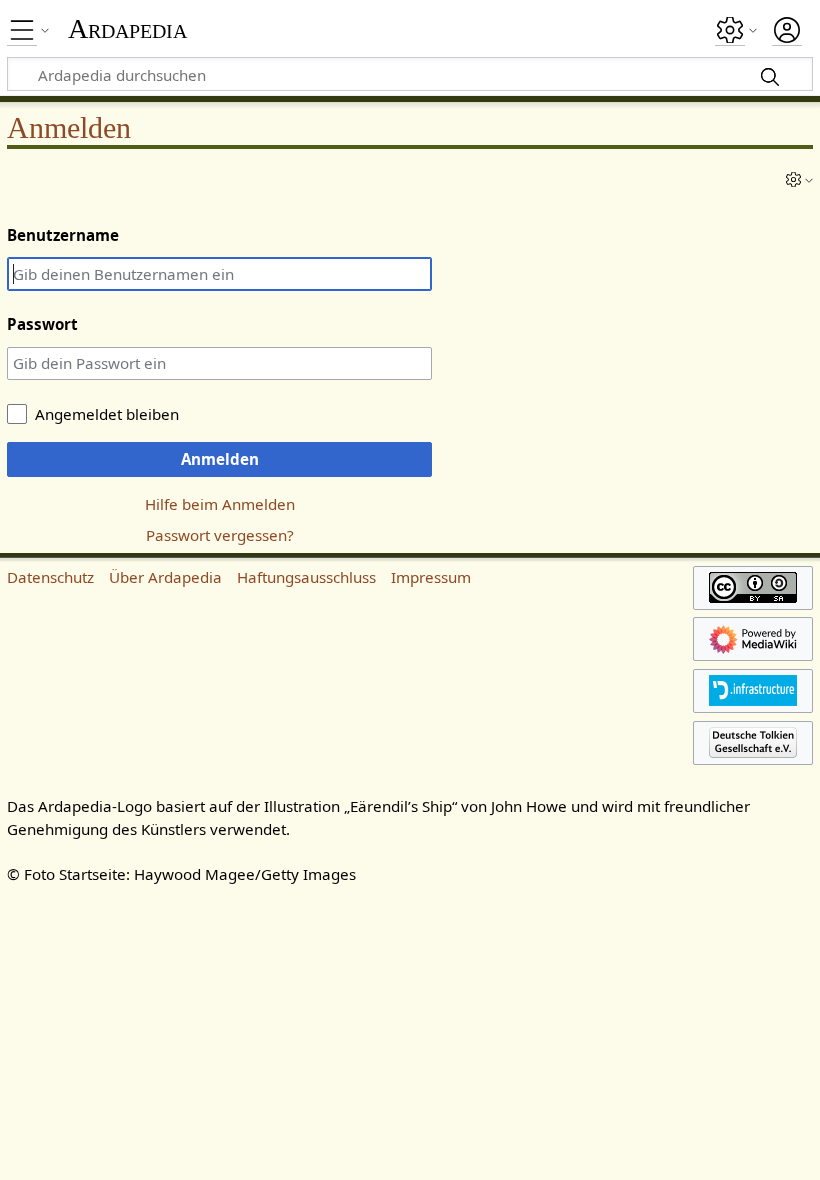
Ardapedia (127, 29)
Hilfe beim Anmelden (220, 504)
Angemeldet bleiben (107, 414)
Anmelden (220, 459)
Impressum (431, 577)
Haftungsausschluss (306, 577)
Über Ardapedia (165, 577)
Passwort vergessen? (220, 535)
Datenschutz (50, 577)
